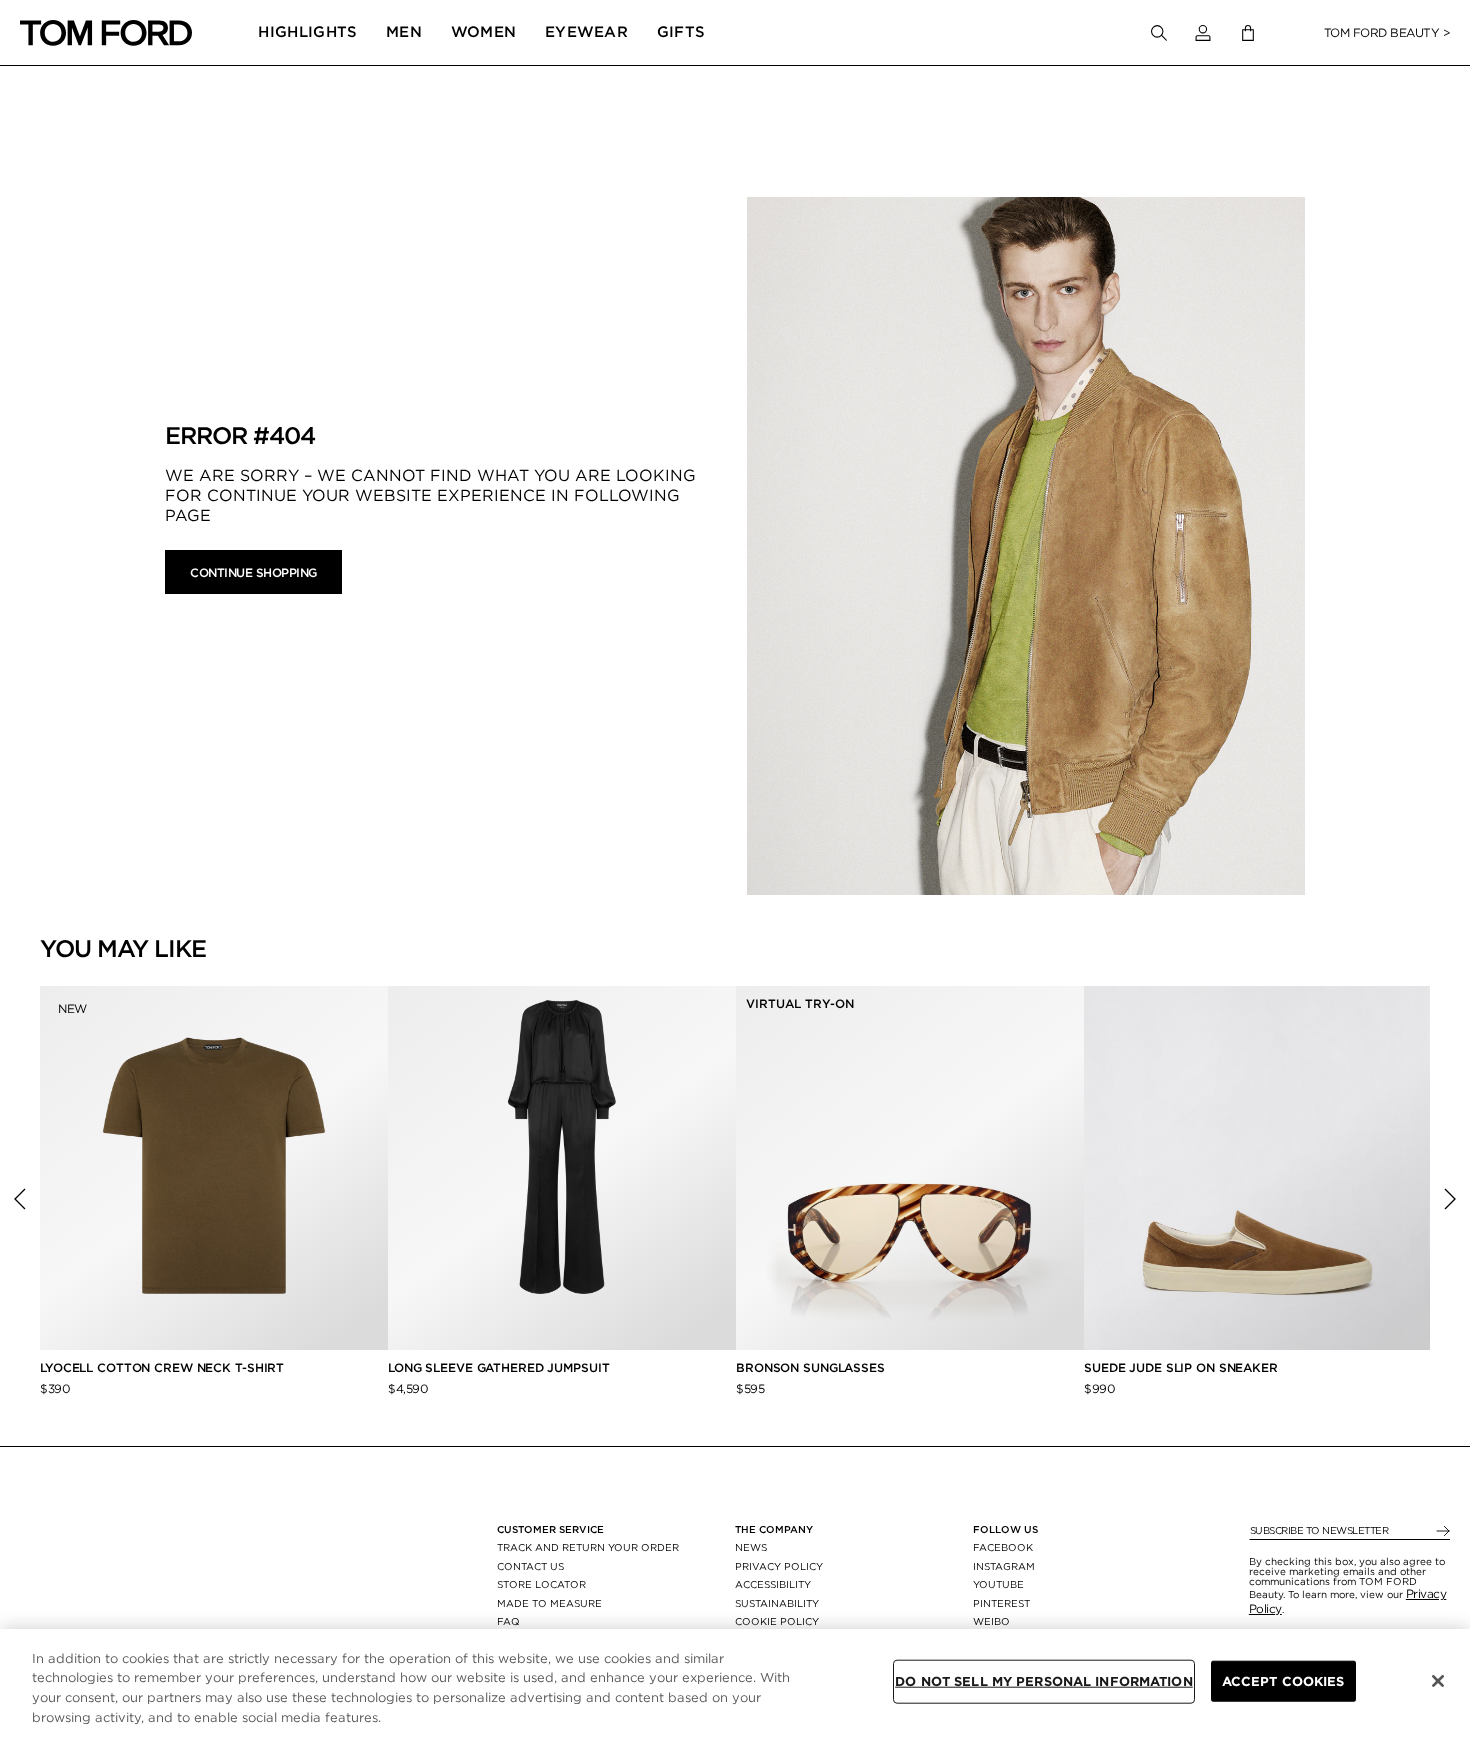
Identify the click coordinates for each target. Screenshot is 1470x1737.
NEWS (751, 1547)
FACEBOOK (1003, 1547)
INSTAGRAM (1004, 1566)
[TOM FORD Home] (106, 33)
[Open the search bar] (1159, 33)
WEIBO (991, 1621)
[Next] (1450, 1199)
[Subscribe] (1441, 1531)
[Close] (1438, 1681)
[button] (1203, 33)
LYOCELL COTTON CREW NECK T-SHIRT (164, 1367)
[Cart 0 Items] (1248, 33)
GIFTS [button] (681, 32)
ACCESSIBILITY (773, 1584)
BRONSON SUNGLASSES (810, 1367)
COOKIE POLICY (777, 1621)
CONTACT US (530, 1566)
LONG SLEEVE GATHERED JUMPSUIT (499, 1367)
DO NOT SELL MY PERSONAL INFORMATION (1044, 1681)
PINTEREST (1001, 1603)
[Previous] (20, 1199)
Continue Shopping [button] (253, 572)
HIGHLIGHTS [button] (307, 32)
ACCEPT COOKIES (1283, 1681)
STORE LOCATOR (541, 1584)
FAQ (508, 1621)
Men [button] (404, 32)
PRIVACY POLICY (779, 1566)
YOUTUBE (998, 1584)
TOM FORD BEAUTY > (1387, 32)
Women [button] (484, 32)
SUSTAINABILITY (777, 1603)
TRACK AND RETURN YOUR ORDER (588, 1547)
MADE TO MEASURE (549, 1603)
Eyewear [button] (586, 32)
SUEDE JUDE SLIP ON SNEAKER (1181, 1367)
